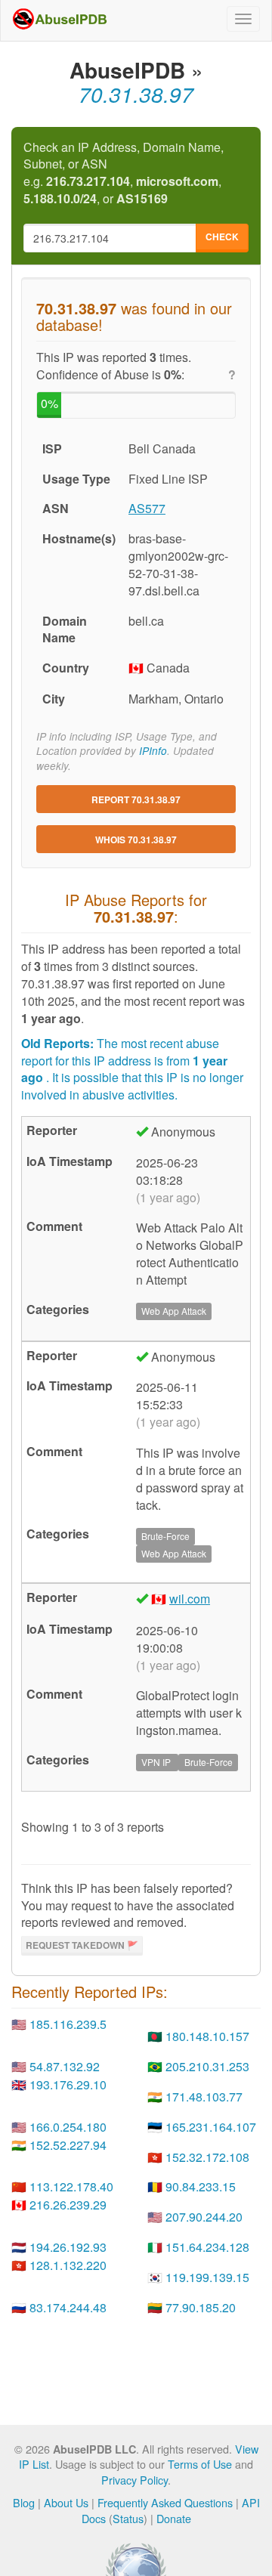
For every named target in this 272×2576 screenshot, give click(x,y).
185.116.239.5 (68, 2024)
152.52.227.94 (68, 2145)
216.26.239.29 (68, 2205)
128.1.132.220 (68, 2265)
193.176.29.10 (68, 2084)
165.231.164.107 (211, 2127)
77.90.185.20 (201, 2307)
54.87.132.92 (65, 2066)
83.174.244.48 (68, 2307)
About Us (66, 2502)
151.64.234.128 (207, 2247)
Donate (174, 2518)
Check (222, 237)
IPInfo (153, 751)
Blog (24, 2502)
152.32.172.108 (207, 2157)
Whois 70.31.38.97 (136, 840)
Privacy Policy (134, 2480)
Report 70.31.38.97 (136, 799)
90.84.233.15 (201, 2186)
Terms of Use (200, 2464)
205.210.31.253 (207, 2066)
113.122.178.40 (71, 2186)
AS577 (147, 508)
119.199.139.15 (207, 2277)
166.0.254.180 (68, 2127)
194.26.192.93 (68, 2247)
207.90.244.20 (204, 2217)
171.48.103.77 (204, 2097)
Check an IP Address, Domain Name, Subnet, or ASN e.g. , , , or (124, 173)
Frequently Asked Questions (165, 2502)
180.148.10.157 (207, 2036)
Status (128, 2518)
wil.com (190, 1599)
